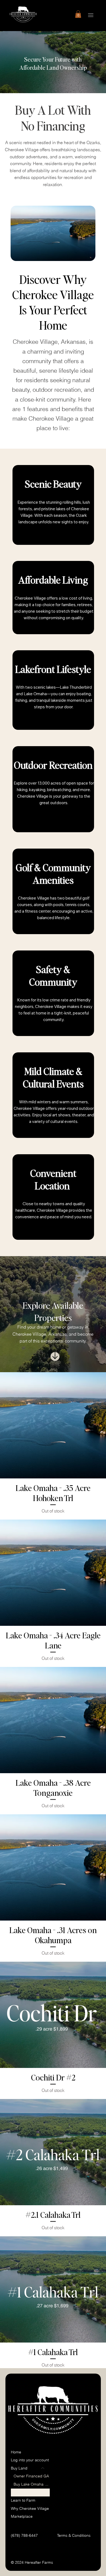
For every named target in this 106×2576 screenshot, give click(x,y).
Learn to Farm (23, 2500)
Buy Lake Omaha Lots (32, 2484)
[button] (78, 14)
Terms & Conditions (74, 2535)
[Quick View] (53, 1425)
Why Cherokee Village (30, 2508)
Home (16, 2452)
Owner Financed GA (31, 2476)
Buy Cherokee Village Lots (32, 2492)
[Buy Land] (43, 2468)
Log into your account (30, 2460)
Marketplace (22, 2516)
